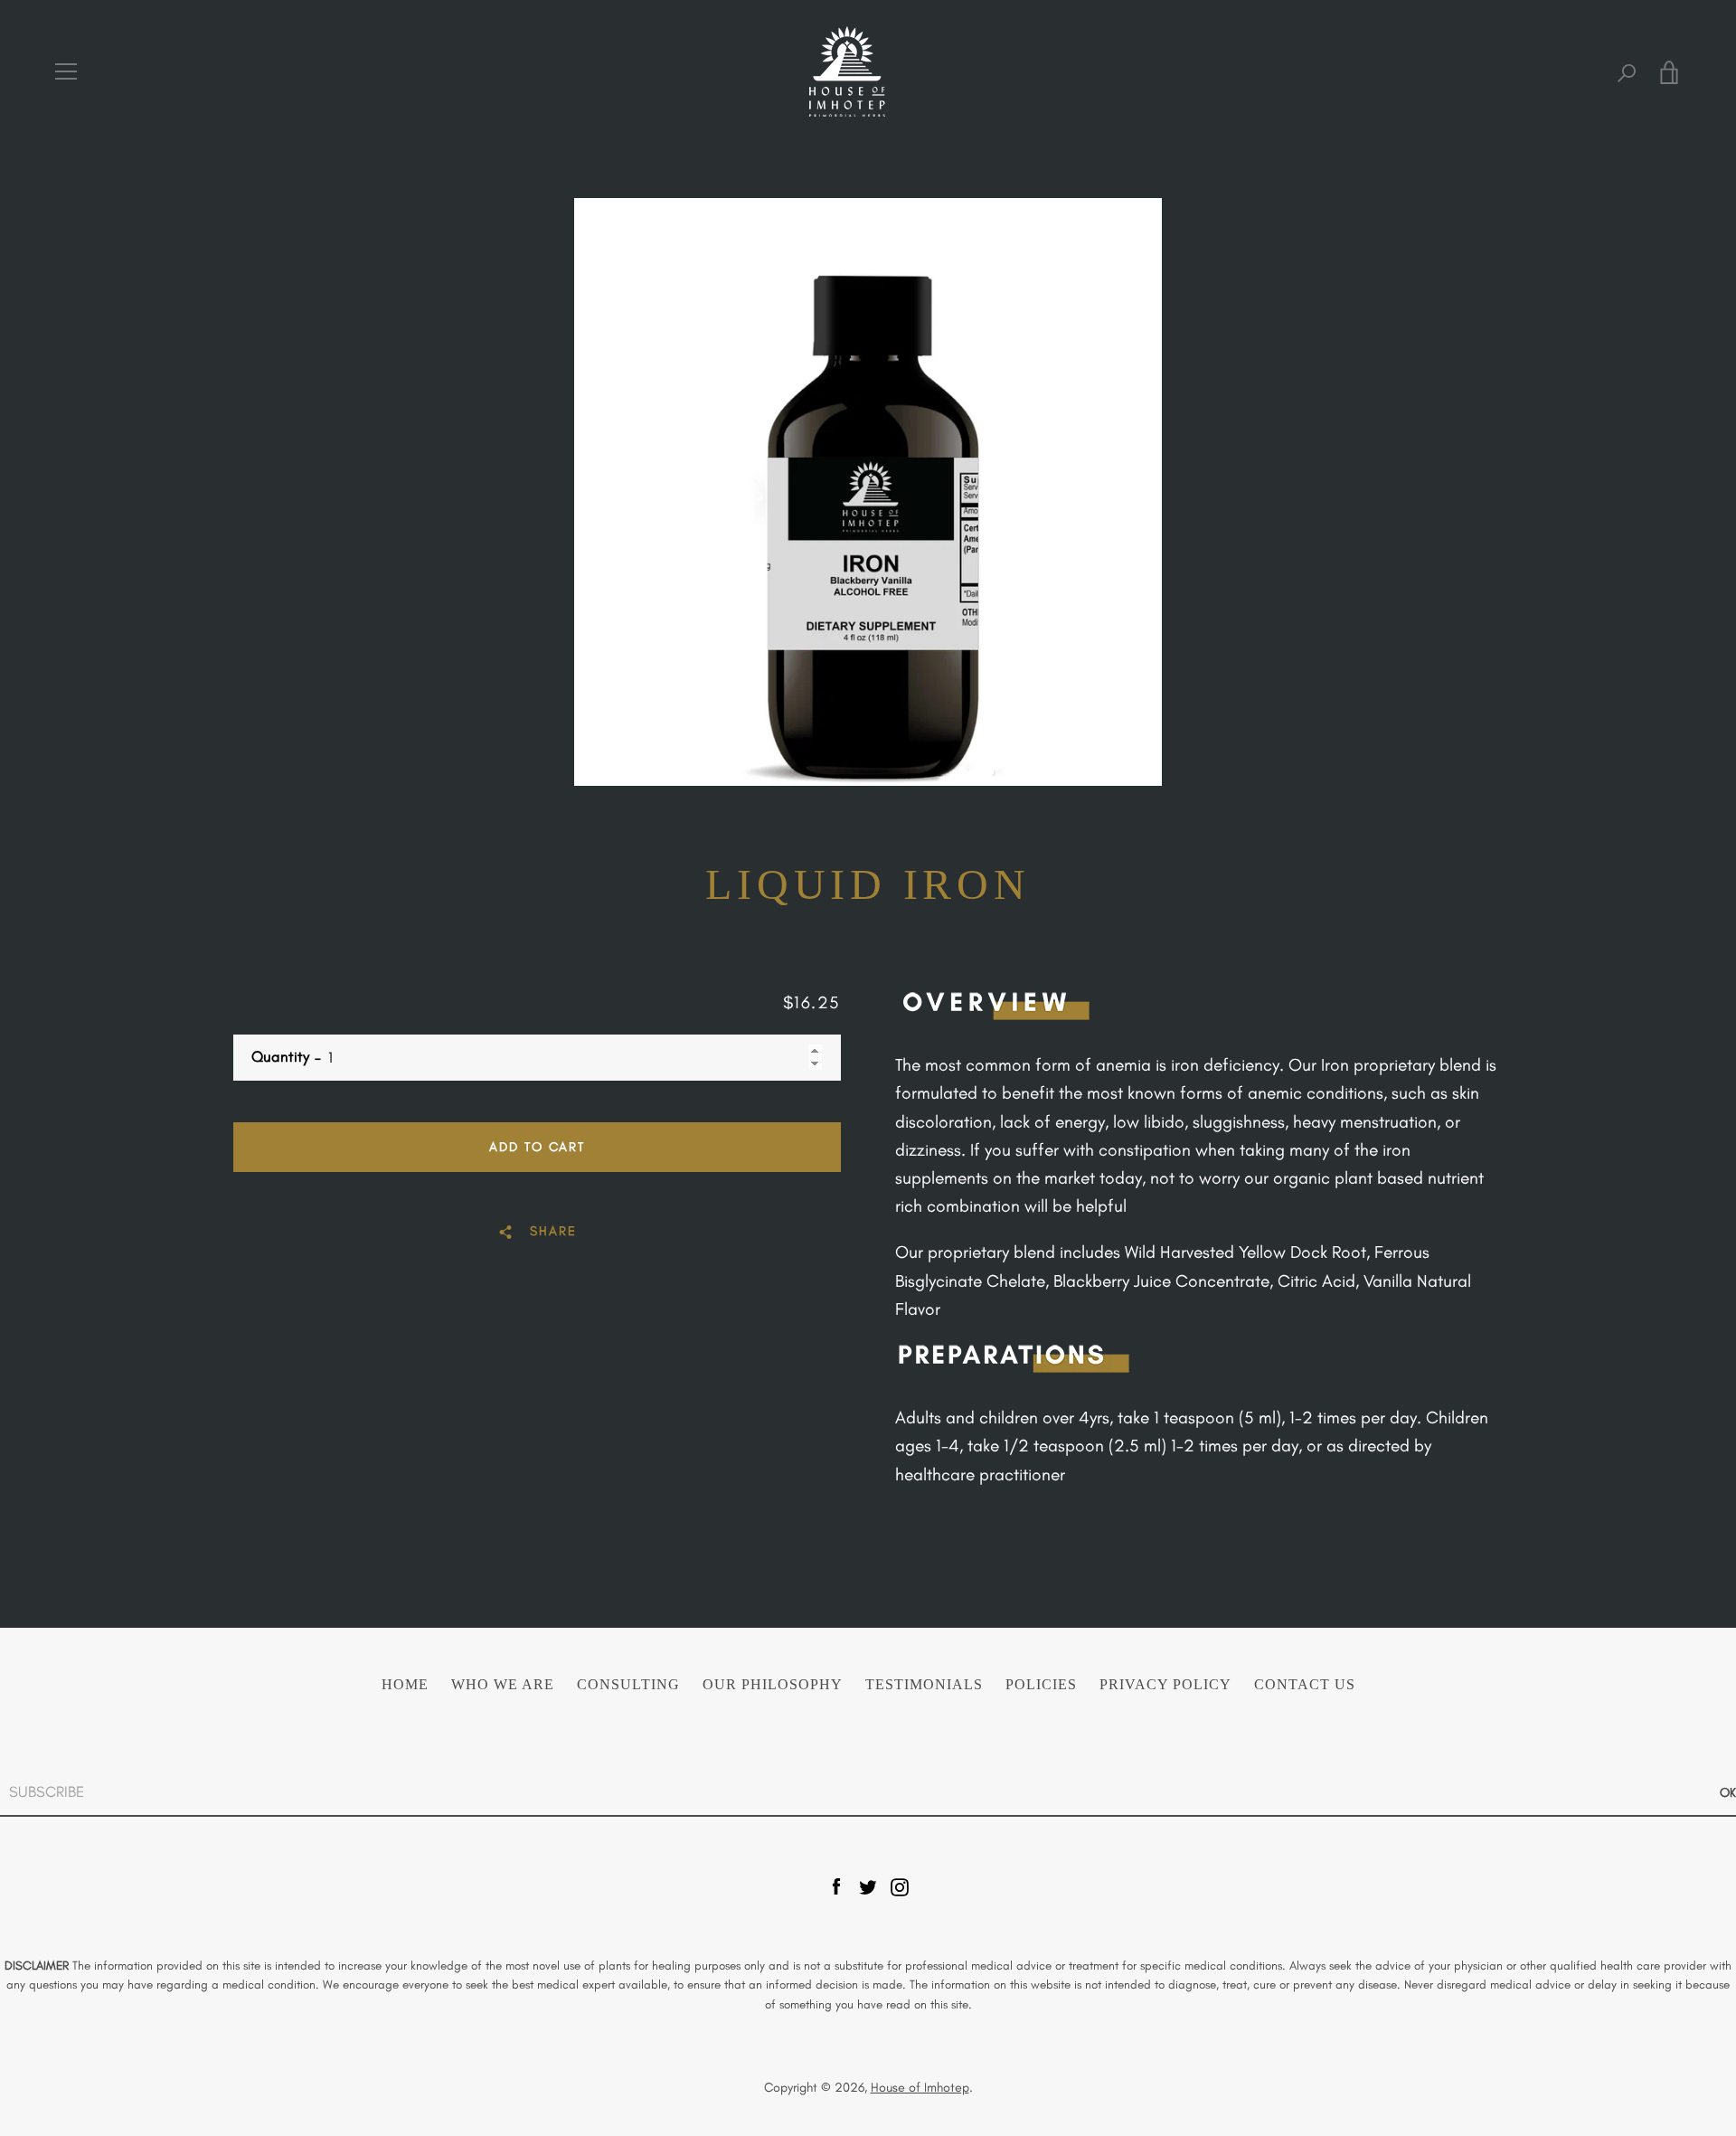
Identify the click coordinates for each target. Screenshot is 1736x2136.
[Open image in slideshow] (868, 492)
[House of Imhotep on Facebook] (836, 1885)
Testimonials (924, 1685)
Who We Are (503, 1685)
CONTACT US (1305, 1685)
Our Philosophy (773, 1685)
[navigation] (66, 71)
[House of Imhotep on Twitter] (868, 1885)
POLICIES (1041, 1685)
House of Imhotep (920, 2087)
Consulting (628, 1685)
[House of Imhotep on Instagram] (900, 1885)
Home (405, 1685)
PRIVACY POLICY (1165, 1685)
